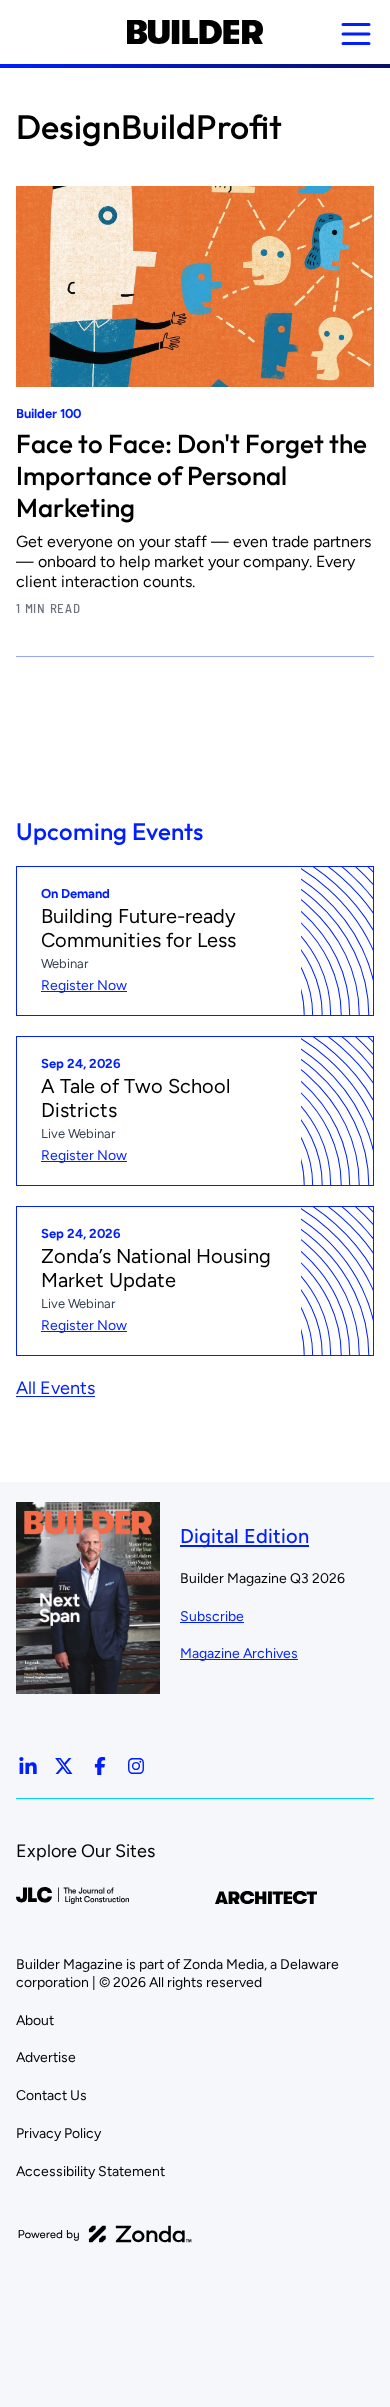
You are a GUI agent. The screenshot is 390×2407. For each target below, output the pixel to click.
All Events (55, 1388)
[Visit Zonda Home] (105, 2234)
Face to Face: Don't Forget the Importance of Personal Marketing (191, 475)
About (35, 2020)
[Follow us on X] (64, 1766)
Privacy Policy (58, 2133)
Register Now (84, 985)
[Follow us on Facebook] (100, 1766)
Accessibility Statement (90, 2171)
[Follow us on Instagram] (136, 1766)
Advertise (46, 2057)
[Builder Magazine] (194, 32)
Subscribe (212, 1616)
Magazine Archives (239, 1653)
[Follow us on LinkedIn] (28, 1766)
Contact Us (51, 2095)
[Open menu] (356, 34)
